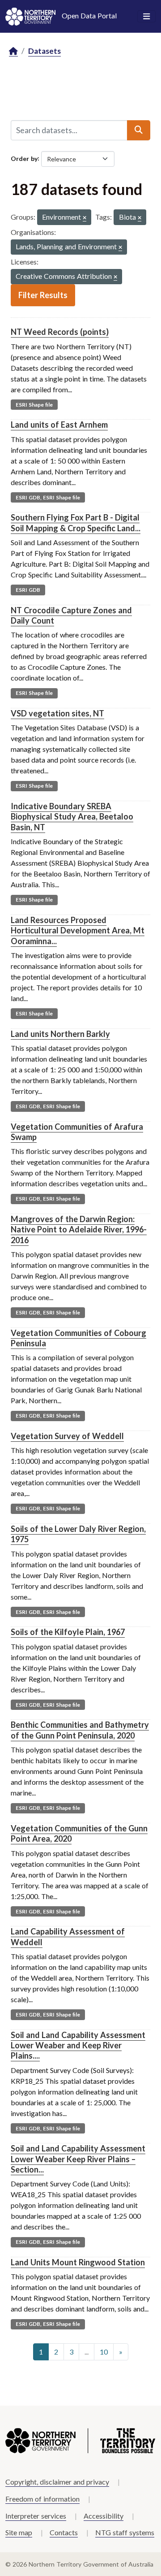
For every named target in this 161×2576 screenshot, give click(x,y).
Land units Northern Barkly (60, 1034)
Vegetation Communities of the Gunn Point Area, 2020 (79, 1833)
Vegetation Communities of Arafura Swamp (77, 1132)
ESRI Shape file (34, 405)
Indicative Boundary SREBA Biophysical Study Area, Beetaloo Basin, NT (72, 817)
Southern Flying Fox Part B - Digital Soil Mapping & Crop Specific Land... (76, 523)
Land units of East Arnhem (59, 425)
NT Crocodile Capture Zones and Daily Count (71, 615)
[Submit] (139, 130)
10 (104, 2352)
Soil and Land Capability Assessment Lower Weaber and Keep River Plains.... (78, 2045)
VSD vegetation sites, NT (57, 713)
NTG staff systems (125, 2532)
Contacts (64, 2532)
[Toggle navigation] (146, 17)
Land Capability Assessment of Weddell (68, 1936)
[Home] (13, 51)
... (87, 2352)
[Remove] (85, 218)
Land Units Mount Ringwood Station (78, 2262)
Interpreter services (36, 2516)
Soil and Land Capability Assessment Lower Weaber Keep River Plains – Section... (78, 2159)
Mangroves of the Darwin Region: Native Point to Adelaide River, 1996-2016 (79, 1229)
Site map (19, 2532)
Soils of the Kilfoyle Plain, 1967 (68, 1632)
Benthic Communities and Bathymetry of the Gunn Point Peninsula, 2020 (80, 1730)
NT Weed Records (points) (60, 332)
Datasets (44, 51)
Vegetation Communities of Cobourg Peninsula (78, 1338)
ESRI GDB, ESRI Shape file (48, 497)
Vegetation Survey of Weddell (67, 1436)
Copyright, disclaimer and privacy (57, 2482)
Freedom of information (42, 2499)
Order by (24, 158)
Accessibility (104, 2516)
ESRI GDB (28, 590)
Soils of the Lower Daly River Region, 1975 (78, 1534)
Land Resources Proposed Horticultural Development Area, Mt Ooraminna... (78, 930)
